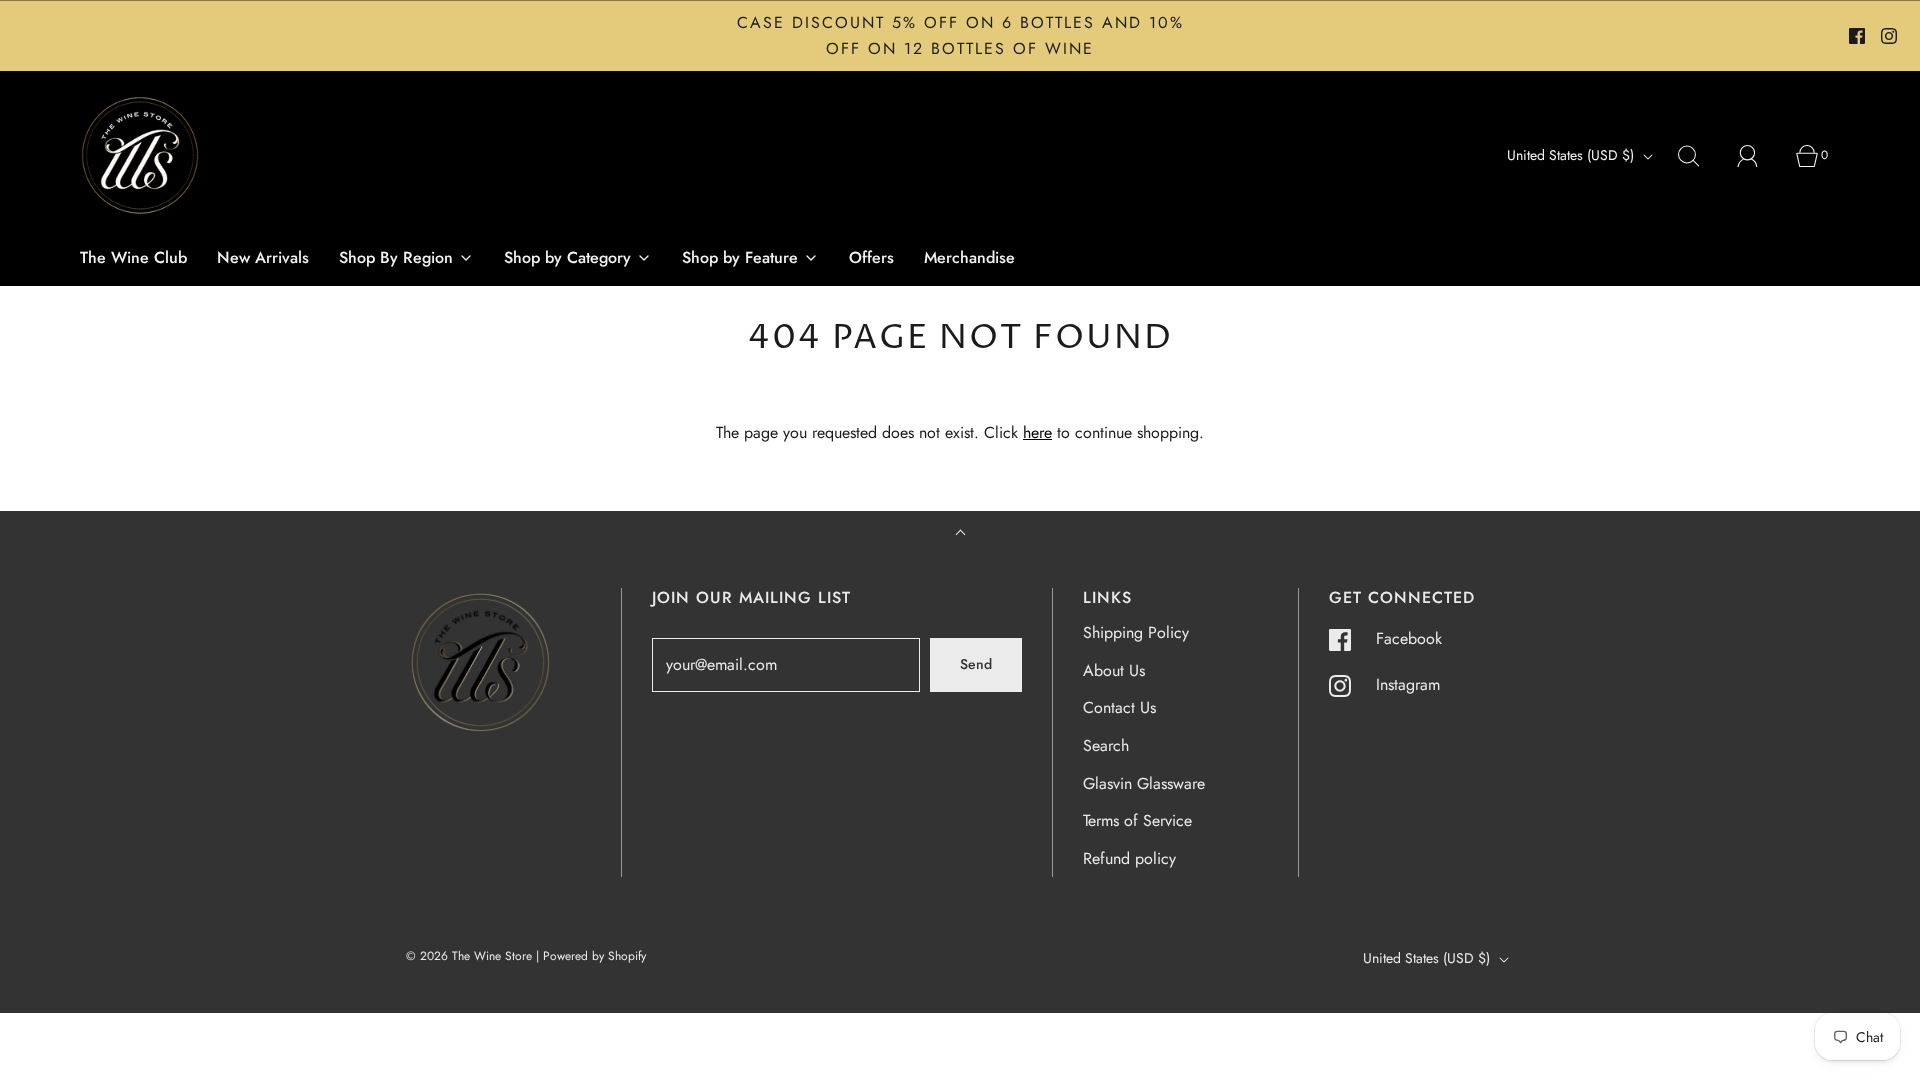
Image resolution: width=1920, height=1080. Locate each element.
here (1037, 432)
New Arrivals (263, 257)
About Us (1114, 670)
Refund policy (1129, 858)
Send (976, 664)
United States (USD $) (1572, 155)
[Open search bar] (1700, 156)
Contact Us (1119, 707)
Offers (871, 257)
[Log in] (1759, 156)
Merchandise (969, 257)
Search (1106, 745)
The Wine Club (133, 257)
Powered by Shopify (594, 956)
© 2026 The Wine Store (469, 956)
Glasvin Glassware (1144, 783)
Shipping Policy (1136, 632)
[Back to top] (960, 534)
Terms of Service (1137, 820)
